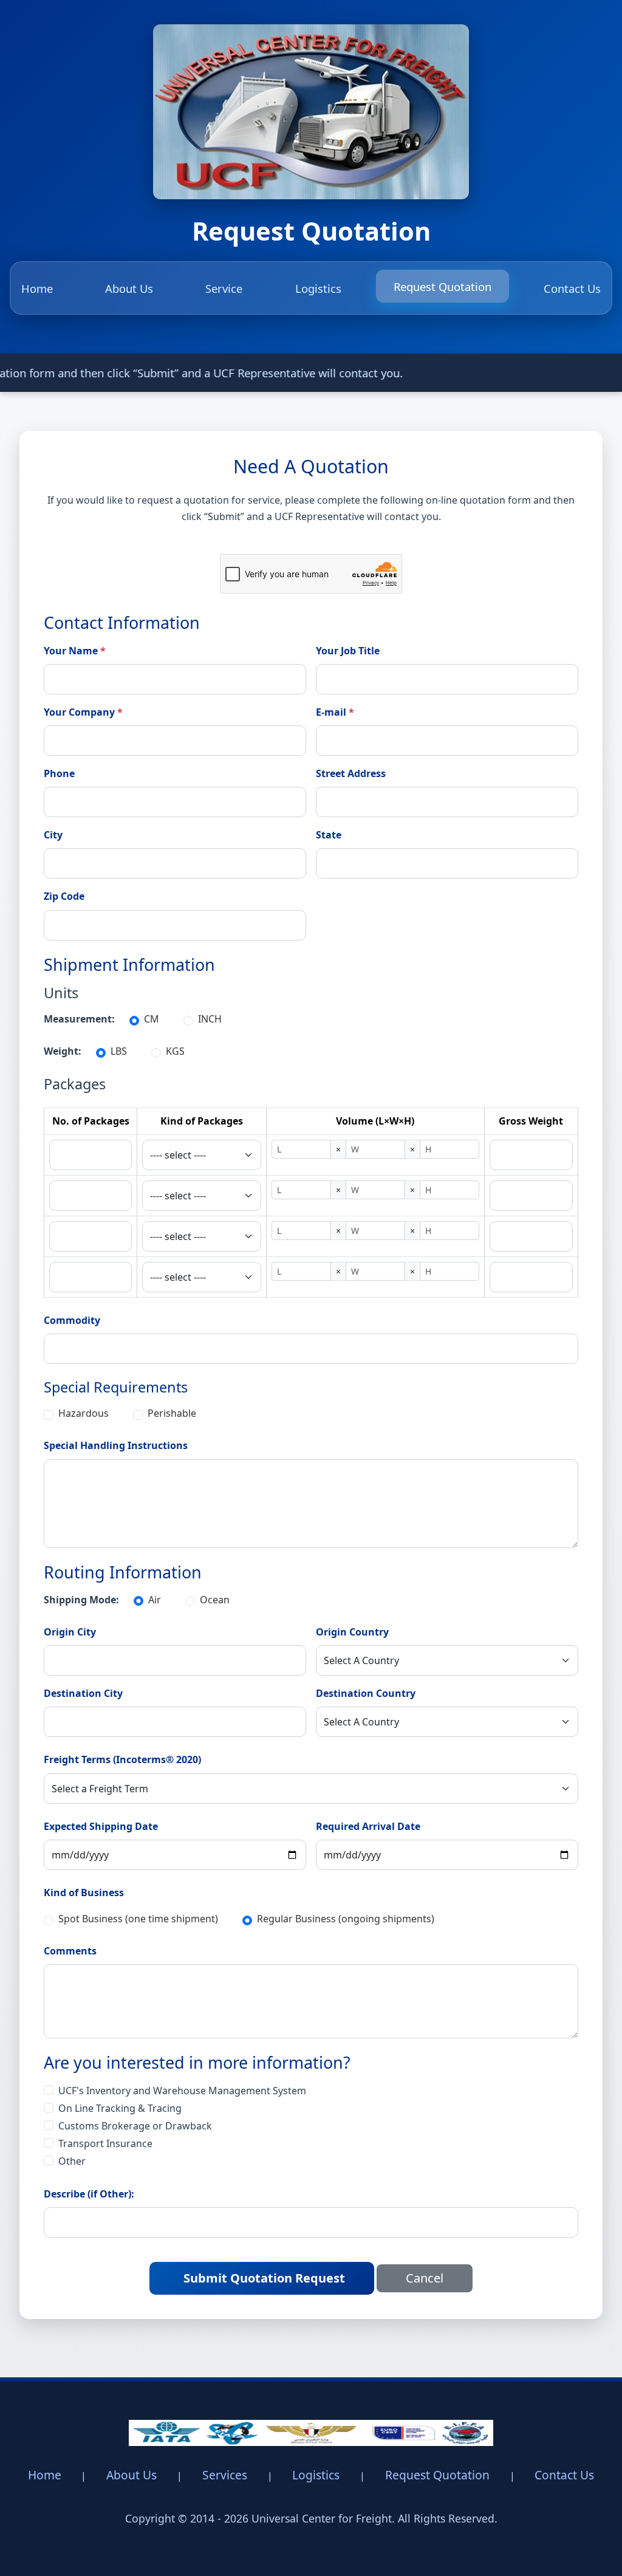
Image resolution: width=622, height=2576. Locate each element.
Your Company (79, 712)
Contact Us (572, 288)
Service (224, 288)
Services (225, 2475)
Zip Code (64, 896)
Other (72, 2161)
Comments (70, 1951)
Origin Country (352, 1632)
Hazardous (84, 1413)
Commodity (72, 1320)
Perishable (172, 1413)
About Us (129, 288)
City (53, 835)
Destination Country (366, 1693)
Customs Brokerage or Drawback (135, 2126)
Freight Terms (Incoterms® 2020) (122, 1759)
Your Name (71, 651)
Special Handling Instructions (116, 1445)
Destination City (83, 1693)
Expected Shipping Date (101, 1826)
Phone (59, 773)
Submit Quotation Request (264, 2278)
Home (37, 288)
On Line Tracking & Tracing (120, 2108)
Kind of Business (84, 1893)
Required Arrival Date (368, 1826)
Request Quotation (443, 286)
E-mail (331, 712)
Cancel (425, 2278)
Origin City (70, 1632)
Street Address (351, 773)
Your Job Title (348, 651)
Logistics (318, 288)
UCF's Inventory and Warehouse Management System (182, 2091)
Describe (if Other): (89, 2194)
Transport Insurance (105, 2143)
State (329, 835)
